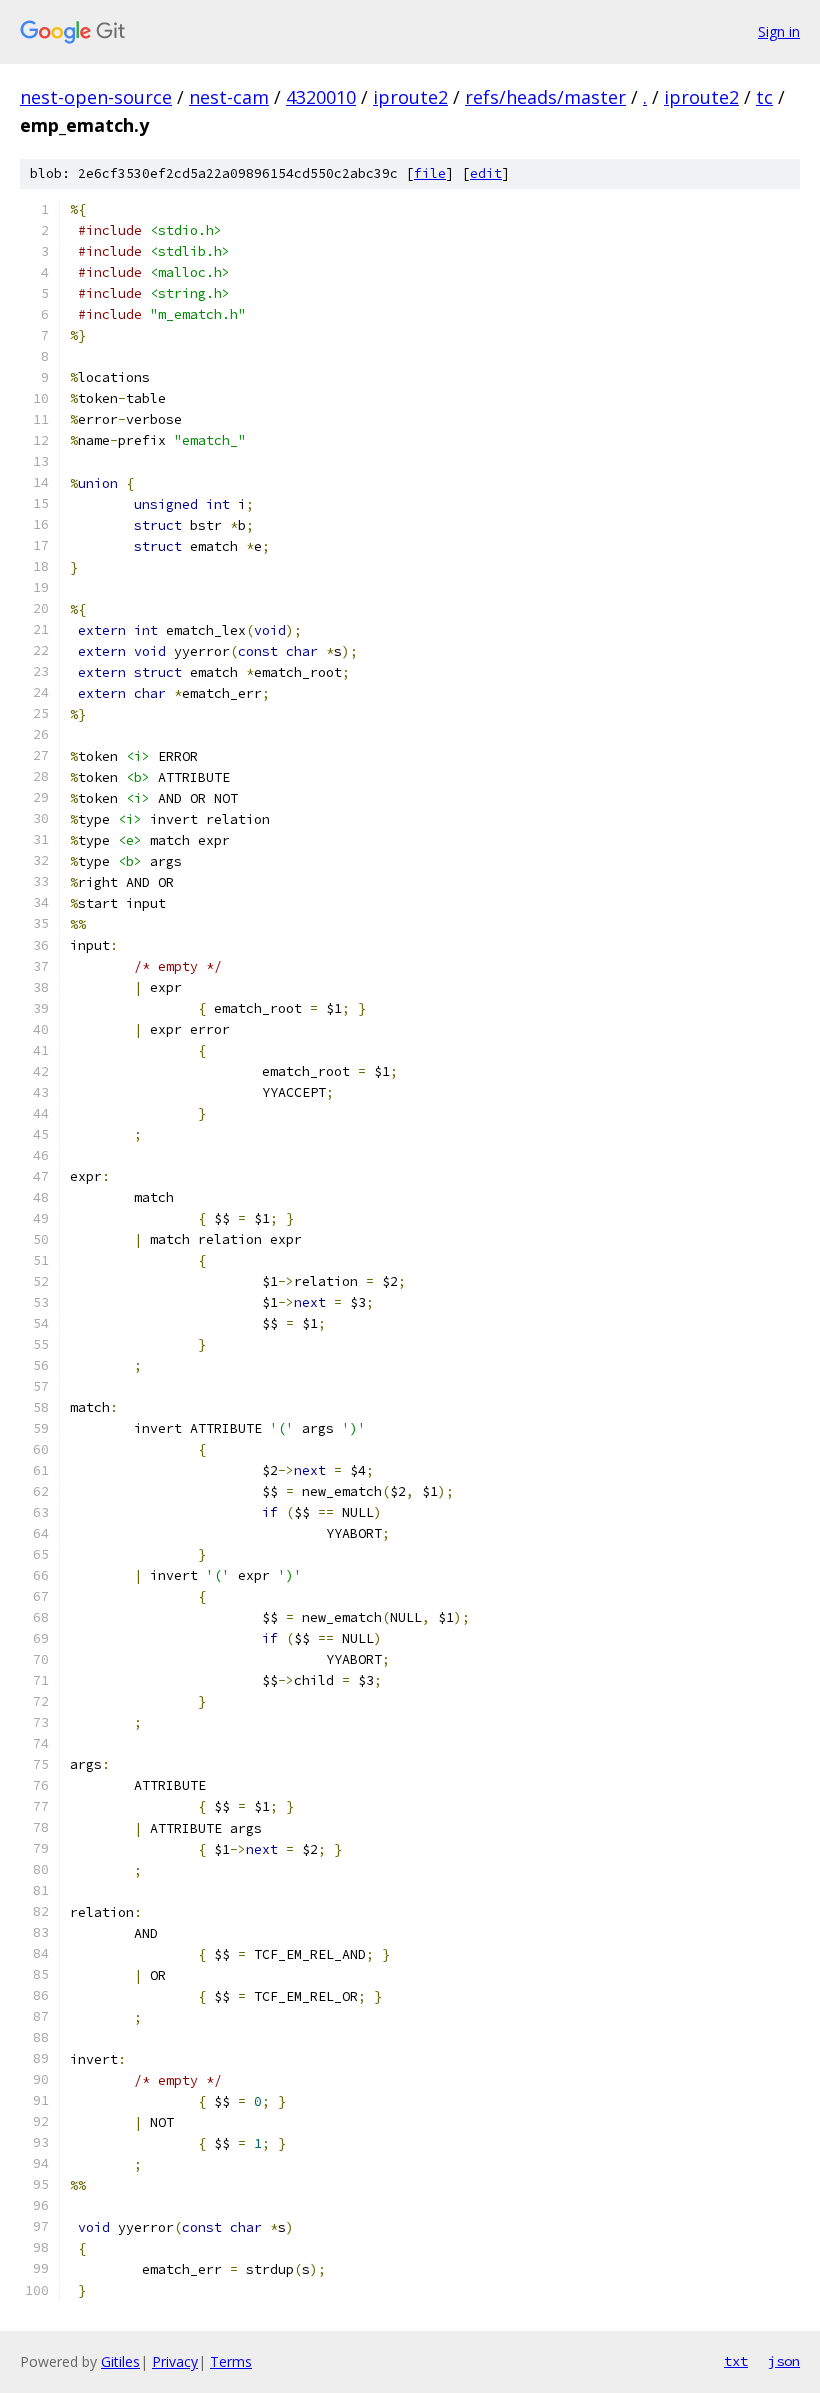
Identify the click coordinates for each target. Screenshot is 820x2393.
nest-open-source (96, 97)
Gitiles (120, 2361)
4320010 (321, 97)
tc (764, 97)
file (430, 173)
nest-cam (229, 97)
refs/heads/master (545, 97)
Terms (231, 2361)
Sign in (779, 31)
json (784, 2361)
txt (736, 2361)
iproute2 (410, 97)
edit (486, 173)
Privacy (175, 2361)
